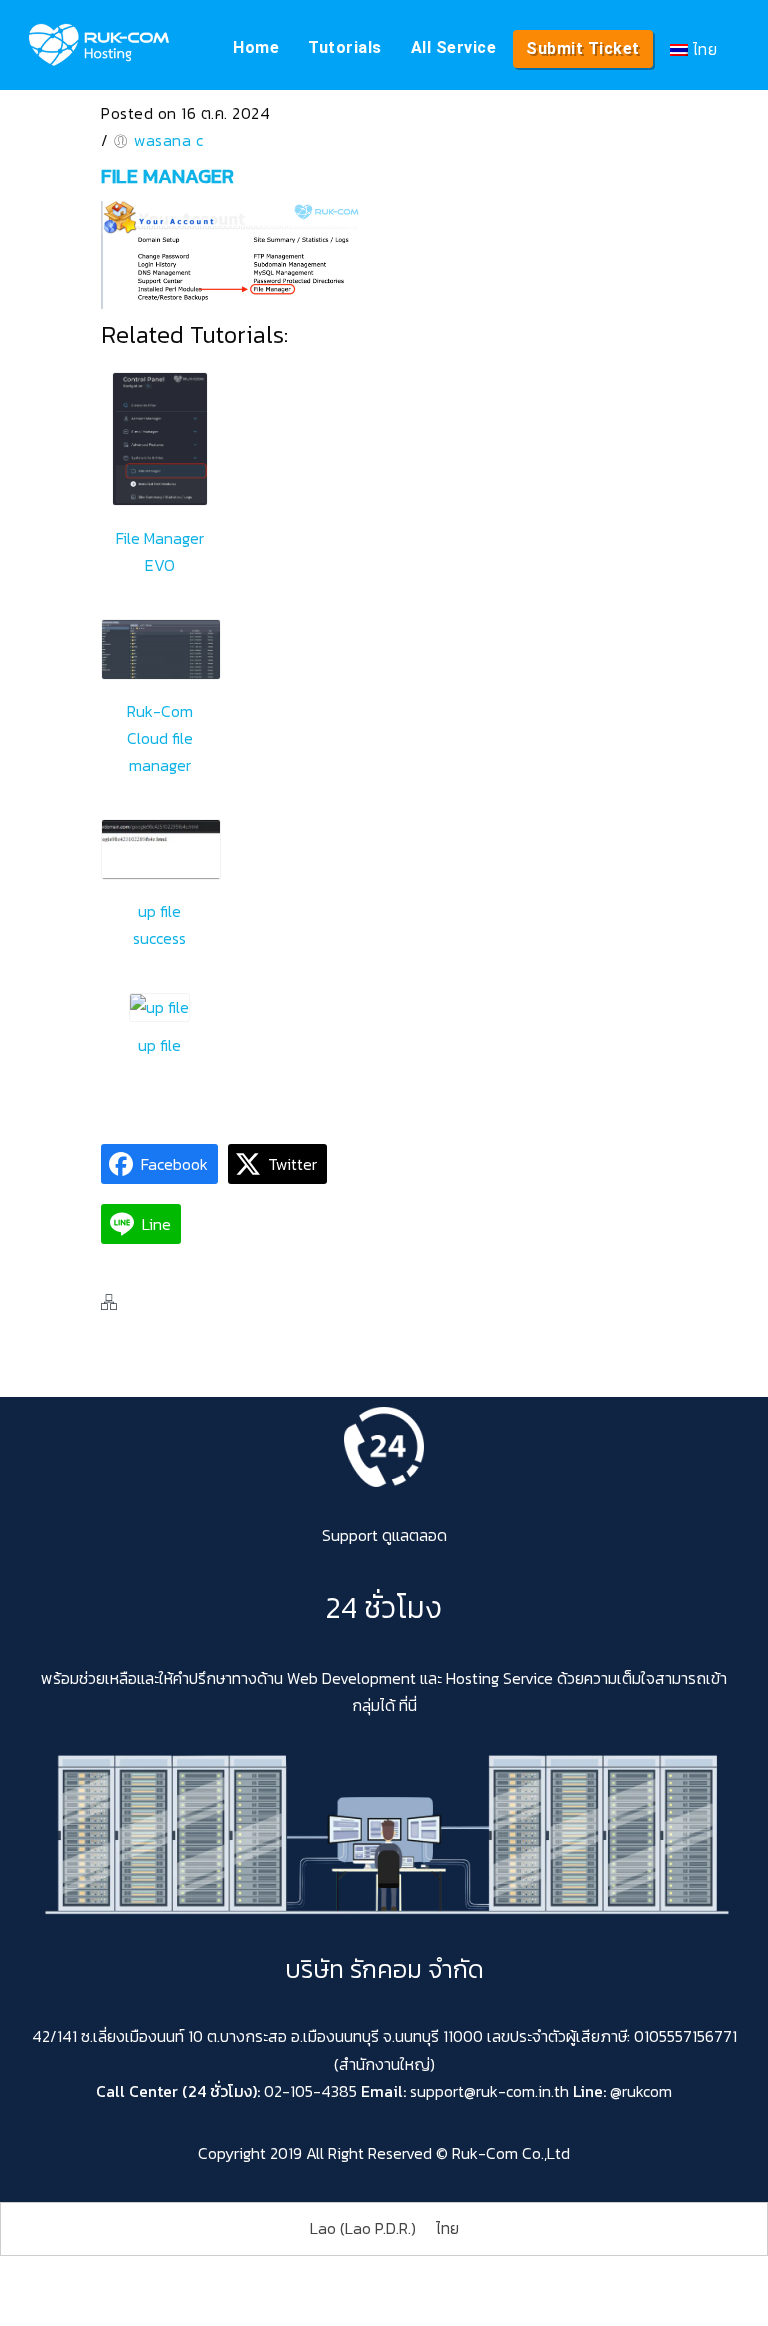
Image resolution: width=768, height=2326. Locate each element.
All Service (454, 47)
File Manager (167, 176)
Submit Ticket (583, 48)
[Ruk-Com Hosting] (99, 45)
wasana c (168, 140)
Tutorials (345, 47)
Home (256, 47)
